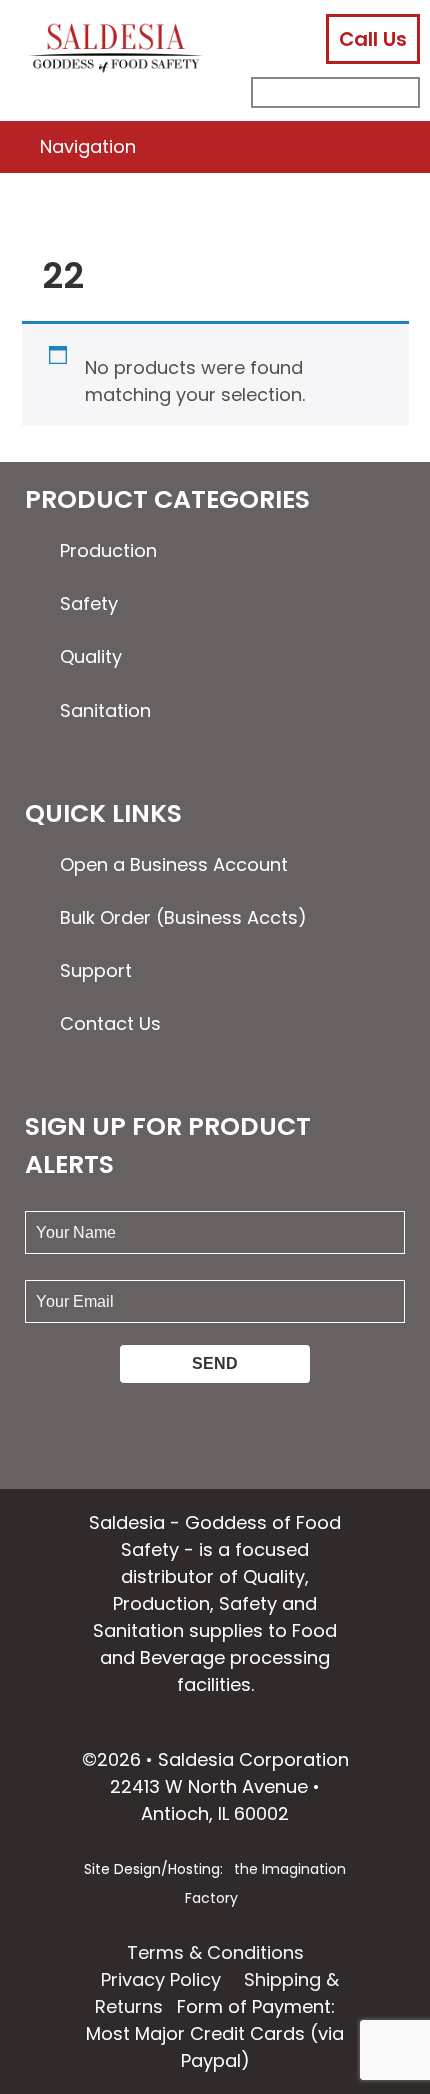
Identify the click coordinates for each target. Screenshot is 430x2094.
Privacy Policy (161, 1979)
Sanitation (105, 710)
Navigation (88, 146)
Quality (91, 656)
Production (108, 550)
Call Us (373, 39)
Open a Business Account (174, 864)
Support (96, 970)
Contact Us (110, 1023)
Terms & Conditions (215, 1952)
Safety (89, 603)
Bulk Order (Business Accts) (183, 917)
